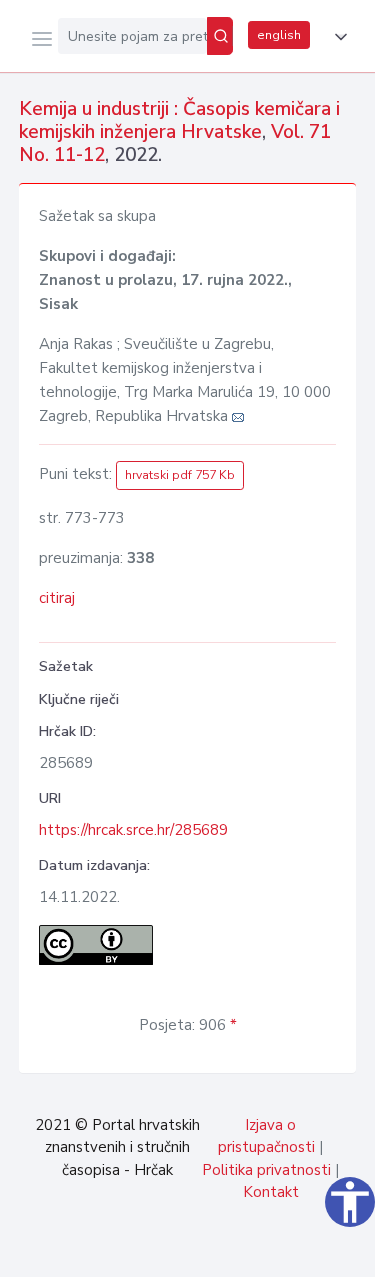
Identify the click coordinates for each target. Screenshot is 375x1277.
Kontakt (271, 1192)
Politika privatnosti (266, 1170)
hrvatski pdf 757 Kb (180, 475)
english (279, 35)
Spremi (211, 1251)
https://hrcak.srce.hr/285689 (133, 830)
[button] (337, 37)
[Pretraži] (220, 36)
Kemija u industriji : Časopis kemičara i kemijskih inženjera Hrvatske (179, 120)
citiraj (57, 598)
